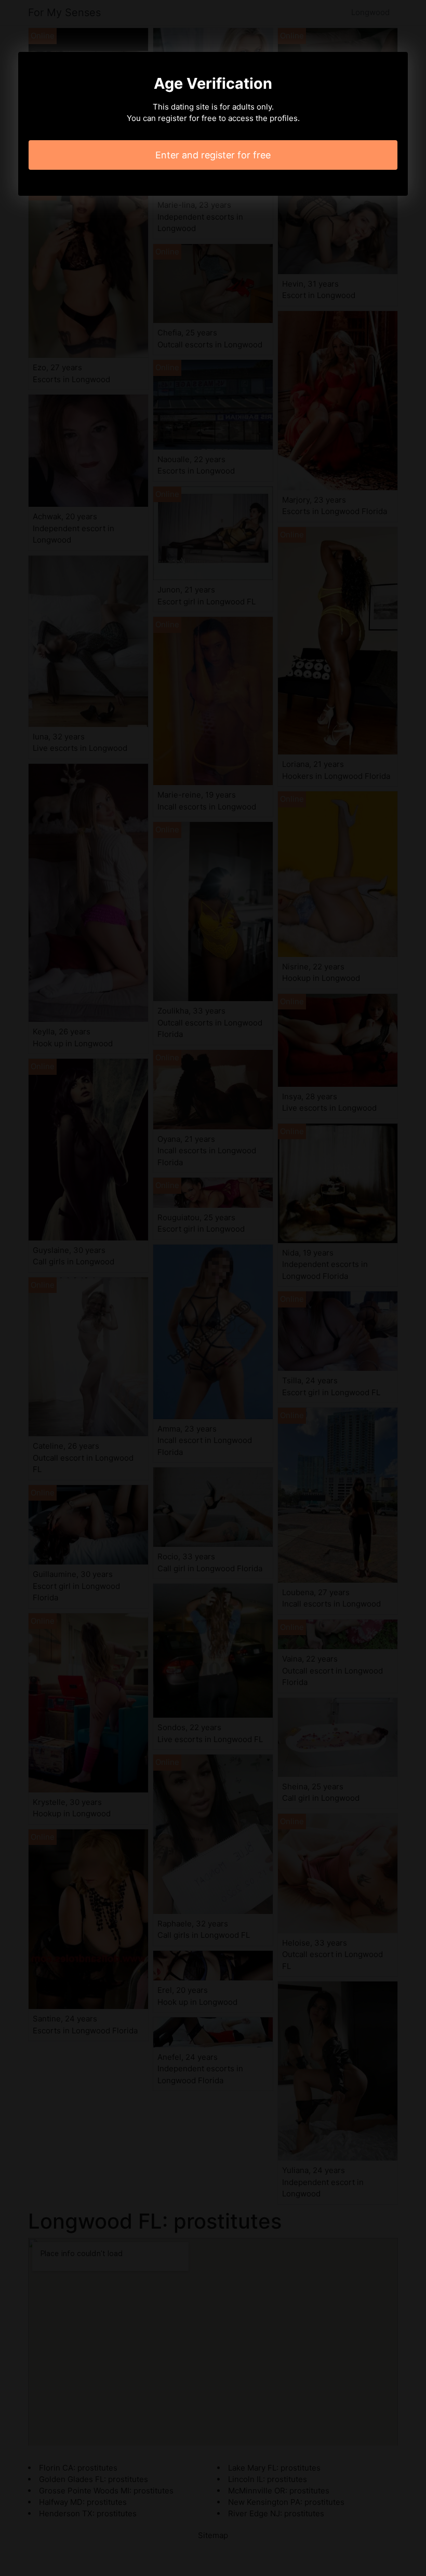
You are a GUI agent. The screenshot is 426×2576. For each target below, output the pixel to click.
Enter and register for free (213, 155)
